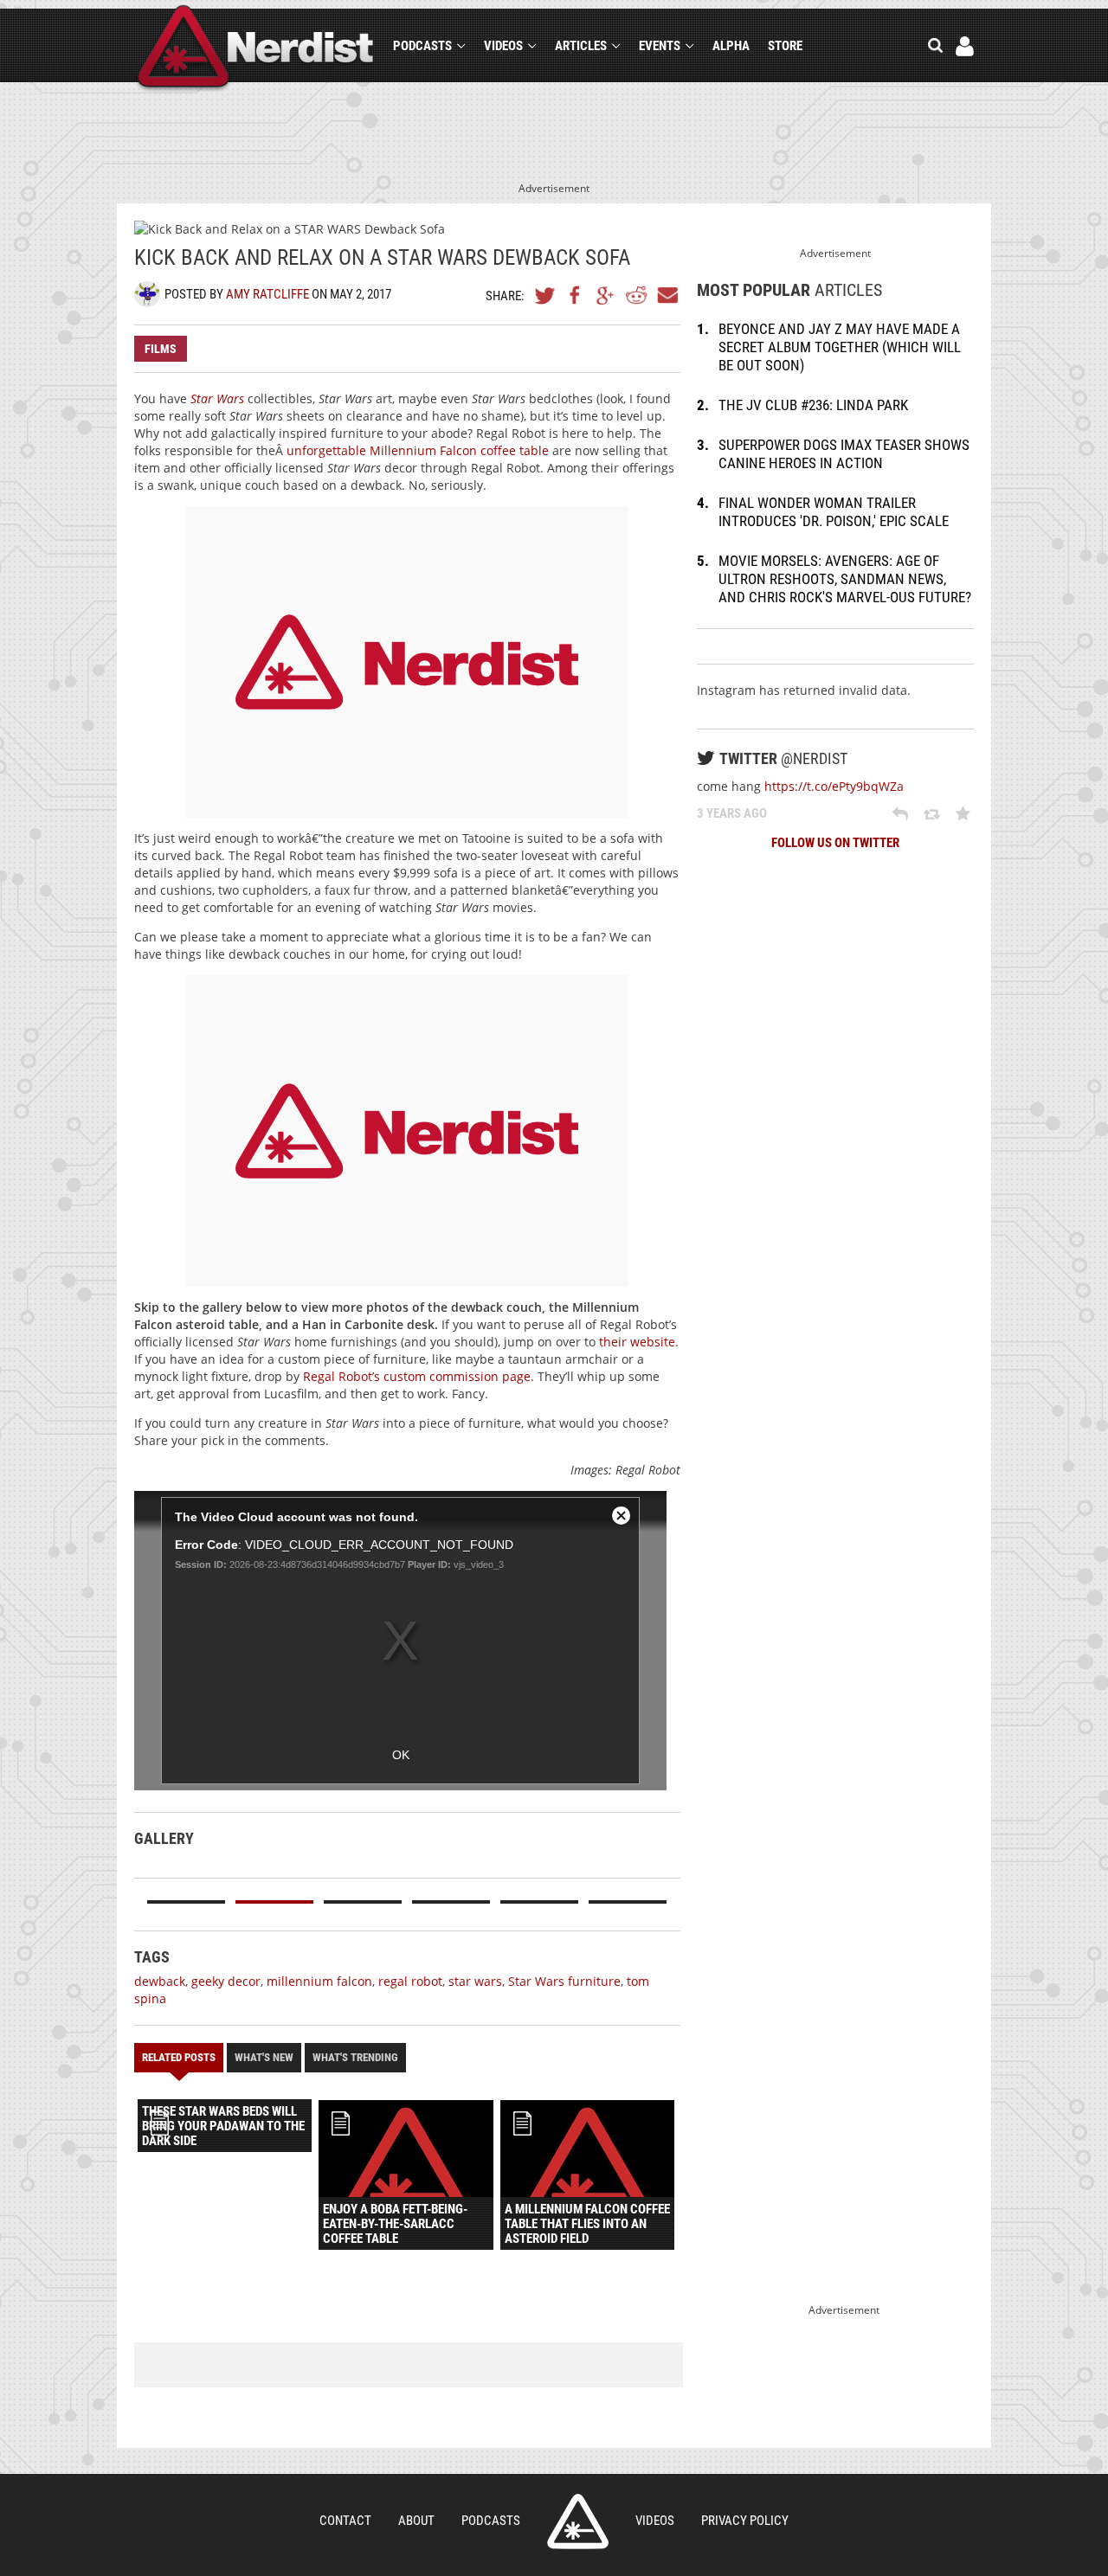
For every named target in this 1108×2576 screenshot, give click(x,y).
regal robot (410, 1981)
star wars (475, 1981)
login (965, 46)
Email (667, 295)
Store (785, 46)
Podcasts (422, 46)
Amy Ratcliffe (267, 294)
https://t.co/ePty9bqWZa (834, 786)
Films (161, 349)
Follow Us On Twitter (835, 843)
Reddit (636, 295)
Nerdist (256, 49)
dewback (160, 1981)
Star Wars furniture (564, 1981)
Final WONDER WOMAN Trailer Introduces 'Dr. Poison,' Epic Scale (834, 512)
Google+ (606, 295)
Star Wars (217, 398)
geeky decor (226, 1981)
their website (637, 1342)
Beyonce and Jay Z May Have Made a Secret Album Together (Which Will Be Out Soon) (840, 347)
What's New (264, 2057)
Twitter (545, 295)
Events (660, 46)
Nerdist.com (578, 2521)
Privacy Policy (745, 2521)
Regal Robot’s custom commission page (417, 1376)
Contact (345, 2521)
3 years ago (732, 813)
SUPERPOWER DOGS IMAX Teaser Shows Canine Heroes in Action (844, 454)
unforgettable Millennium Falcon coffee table (418, 450)
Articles (581, 46)
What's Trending (355, 2057)
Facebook (576, 295)
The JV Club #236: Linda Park (813, 405)
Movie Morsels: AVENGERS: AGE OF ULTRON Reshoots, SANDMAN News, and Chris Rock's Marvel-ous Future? (845, 579)
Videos (503, 46)
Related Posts (179, 2057)
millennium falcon (319, 1981)
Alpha (731, 46)
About (416, 2521)
